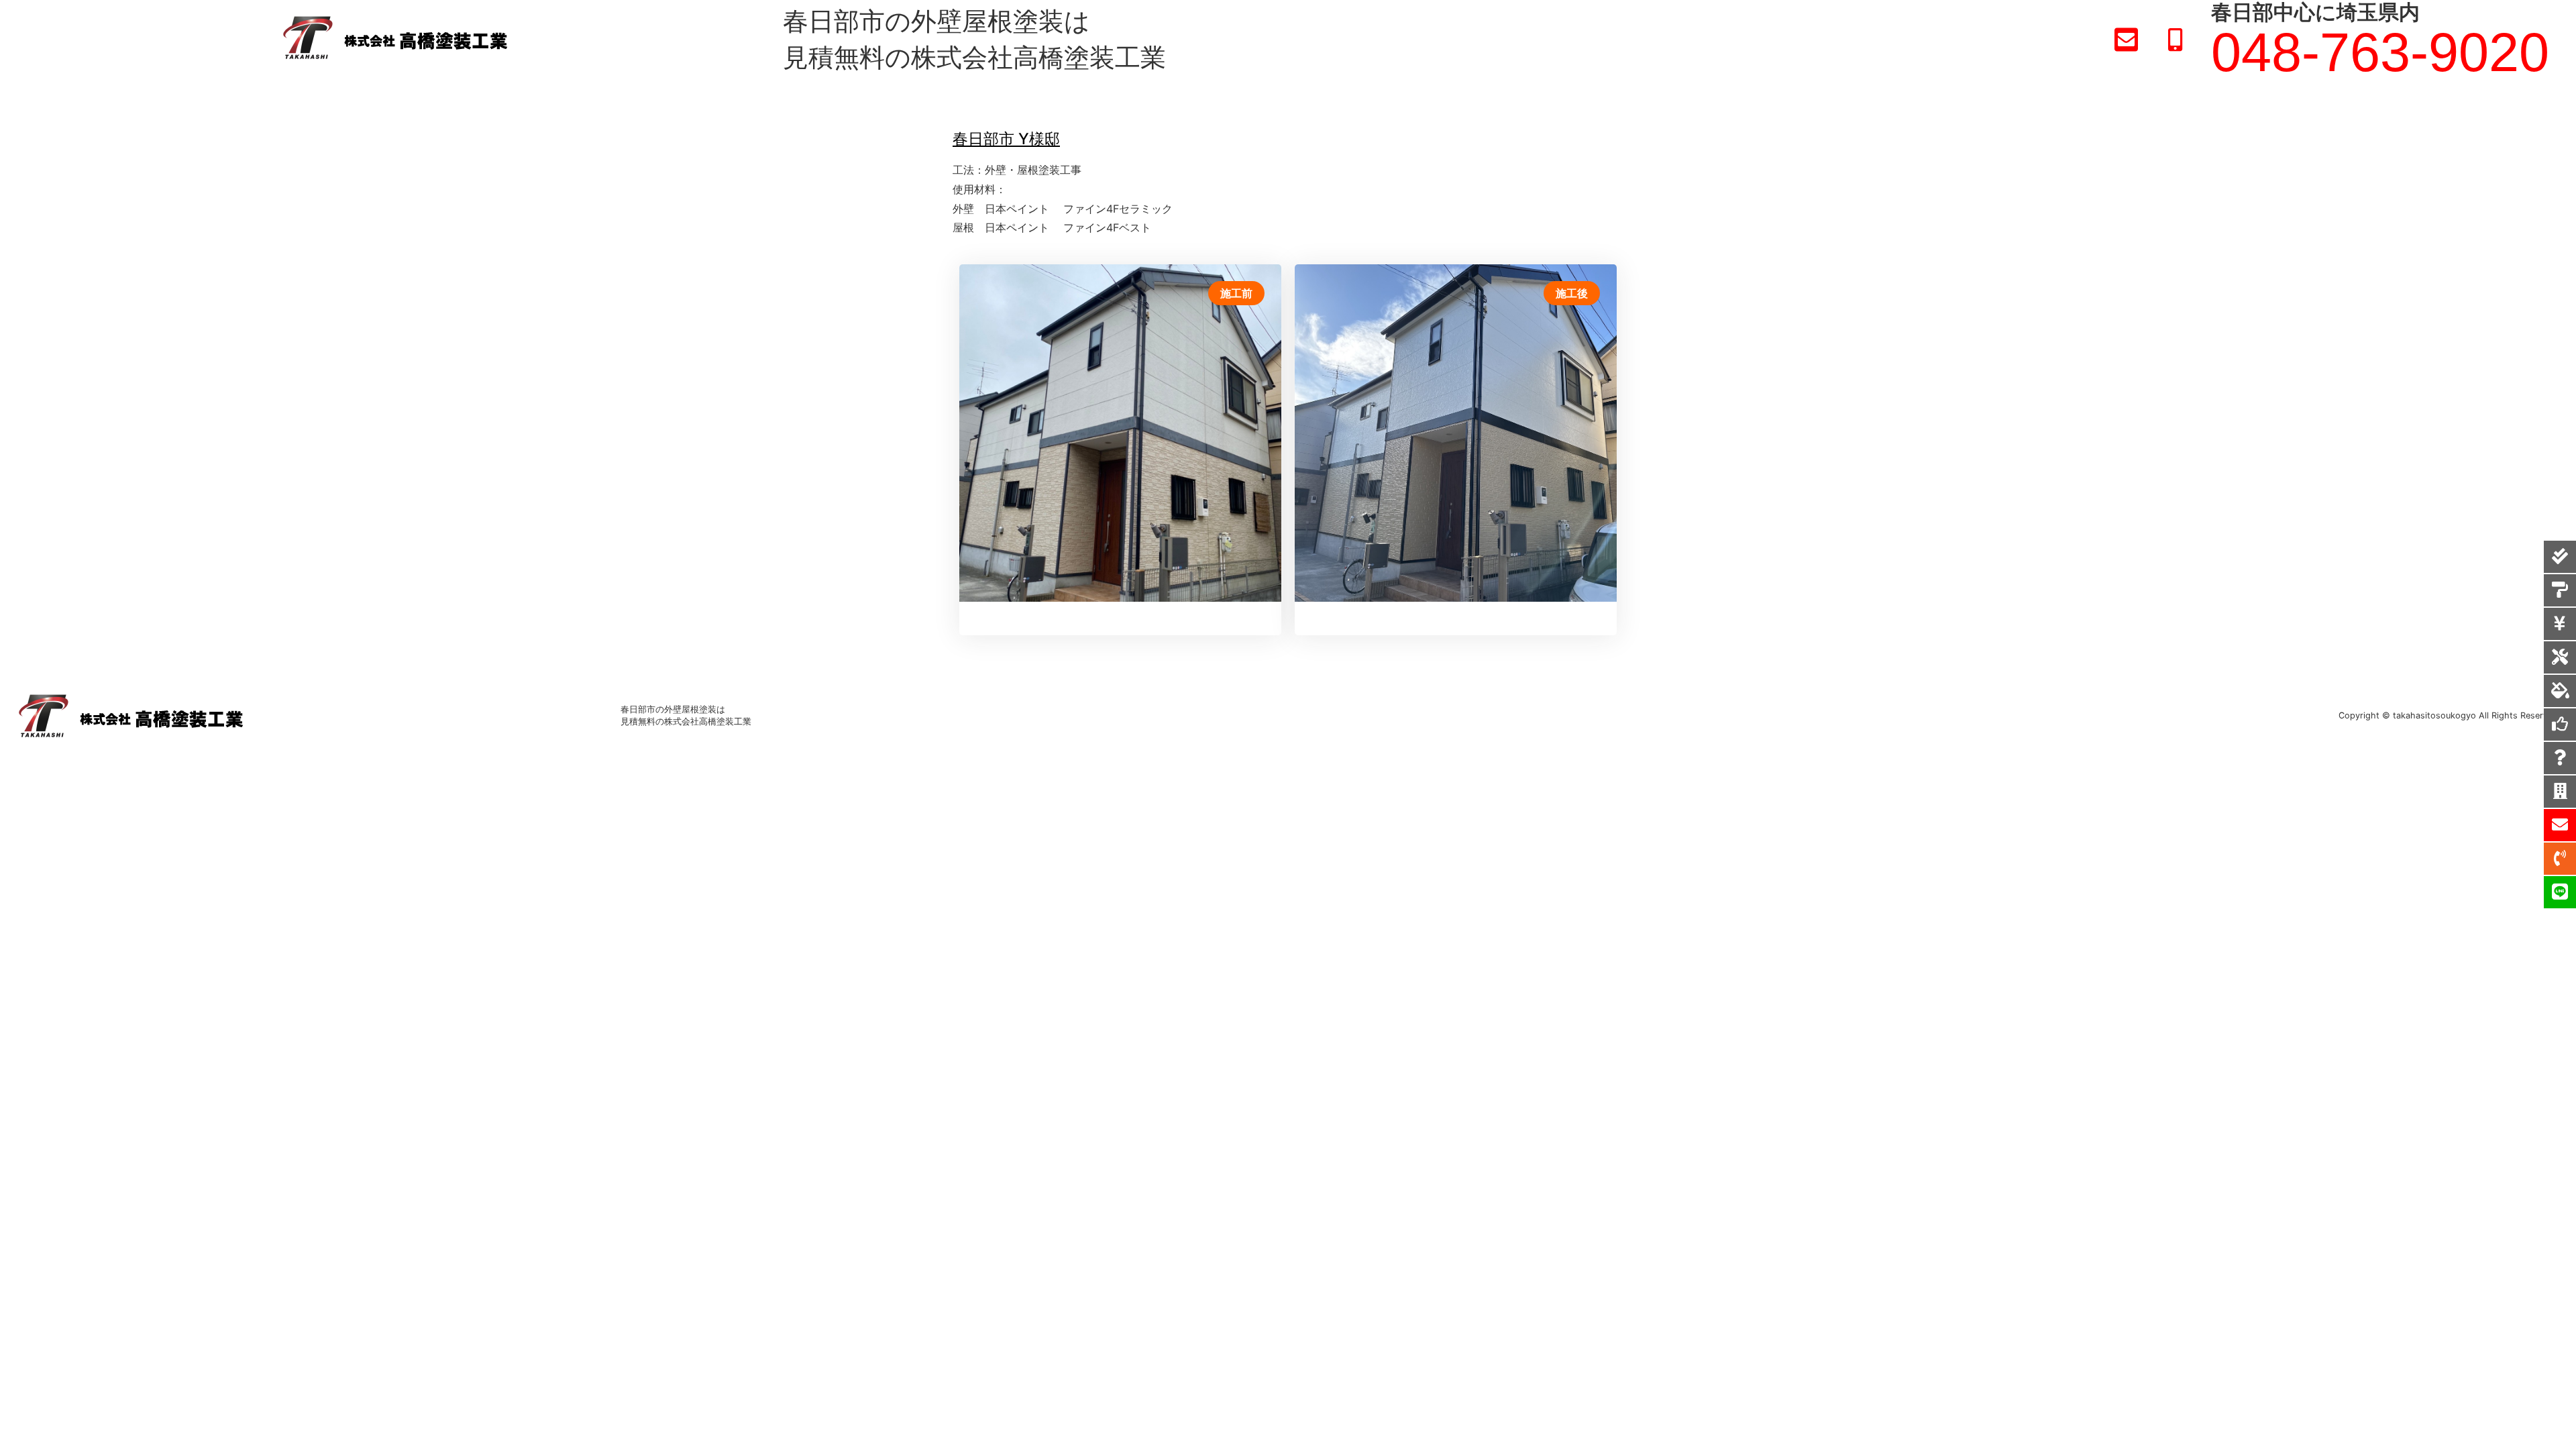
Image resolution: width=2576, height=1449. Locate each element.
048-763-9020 (2380, 52)
